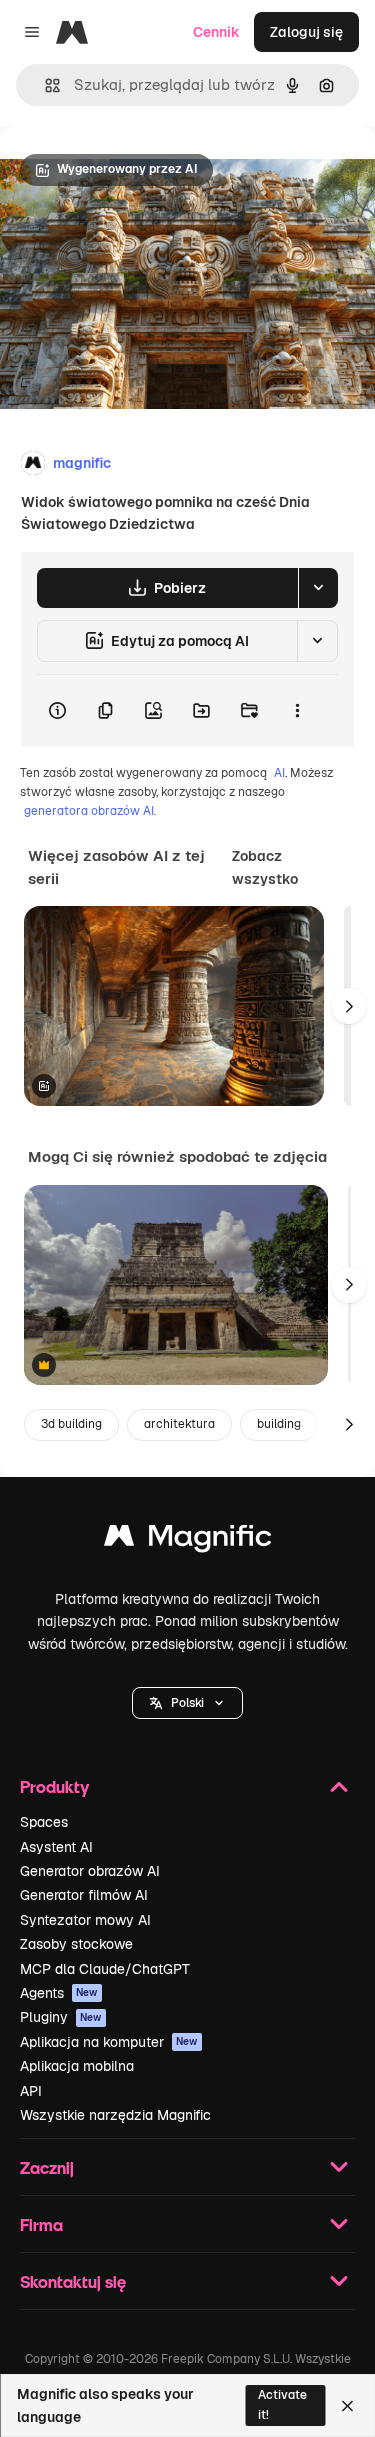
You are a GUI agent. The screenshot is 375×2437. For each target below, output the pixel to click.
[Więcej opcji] (297, 711)
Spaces (44, 1822)
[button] (187, 1703)
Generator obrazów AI (90, 1871)
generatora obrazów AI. (90, 811)
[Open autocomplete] (44, 85)
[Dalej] (349, 1006)
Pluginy (61, 2017)
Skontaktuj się (73, 2281)
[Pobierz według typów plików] (318, 588)
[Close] (347, 2406)
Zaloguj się (306, 32)
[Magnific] (188, 1540)
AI (279, 773)
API (31, 2091)
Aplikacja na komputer (109, 2042)
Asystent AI (56, 1847)
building (279, 1424)
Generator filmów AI (84, 1895)
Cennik (216, 32)
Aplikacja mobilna (77, 2066)
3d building (71, 1424)
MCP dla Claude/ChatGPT (105, 1969)
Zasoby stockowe (76, 1944)
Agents (59, 1993)
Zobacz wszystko (265, 867)
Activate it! (282, 2404)
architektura (179, 1424)
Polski (187, 1703)
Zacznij (47, 2167)
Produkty (54, 1786)
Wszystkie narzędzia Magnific (115, 2115)
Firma (41, 2224)
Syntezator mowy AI (85, 1920)
